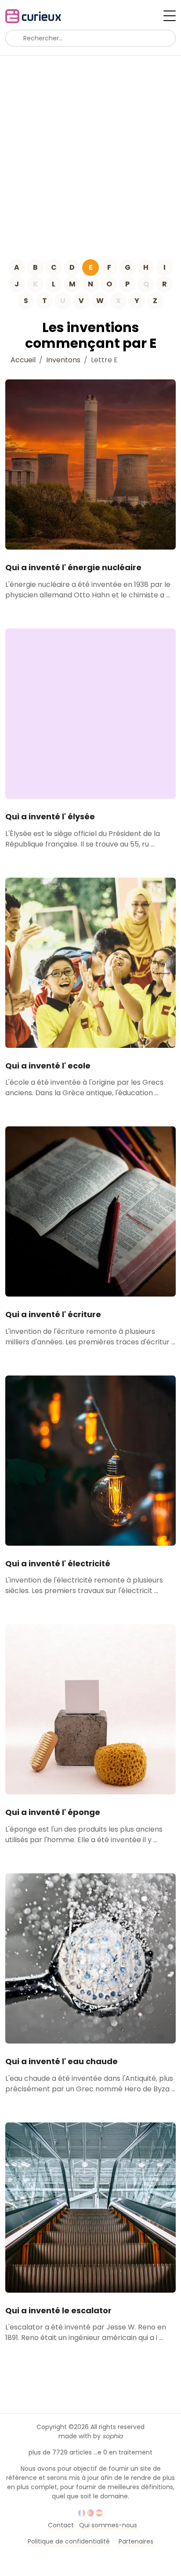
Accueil (23, 360)
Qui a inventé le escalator (58, 2310)
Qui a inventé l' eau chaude (62, 2061)
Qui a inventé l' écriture (53, 1314)
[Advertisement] (90, 150)
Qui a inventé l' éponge (53, 1812)
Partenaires (136, 2541)
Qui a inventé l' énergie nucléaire (73, 567)
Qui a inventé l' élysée (50, 816)
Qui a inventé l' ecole (48, 1066)
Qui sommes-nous (108, 2525)
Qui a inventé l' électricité (58, 1563)
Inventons (63, 360)
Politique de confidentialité (69, 2541)
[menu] (170, 16)
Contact (61, 2525)
